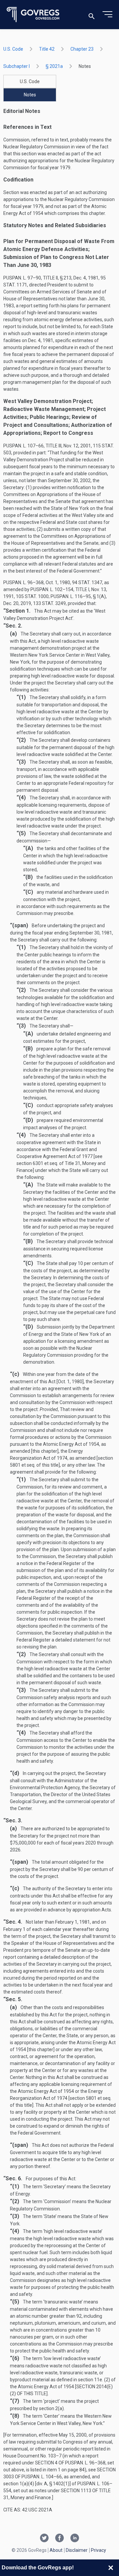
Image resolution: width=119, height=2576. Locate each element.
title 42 (47, 49)
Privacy (99, 2550)
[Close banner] (111, 2568)
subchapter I (17, 66)
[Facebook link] (59, 2539)
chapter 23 (82, 49)
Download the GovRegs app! (38, 2568)
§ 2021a (54, 66)
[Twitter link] (44, 2539)
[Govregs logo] (33, 15)
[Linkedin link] (75, 2539)
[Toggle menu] (107, 15)
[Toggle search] (92, 15)
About (56, 2550)
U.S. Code (13, 49)
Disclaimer (77, 2550)
